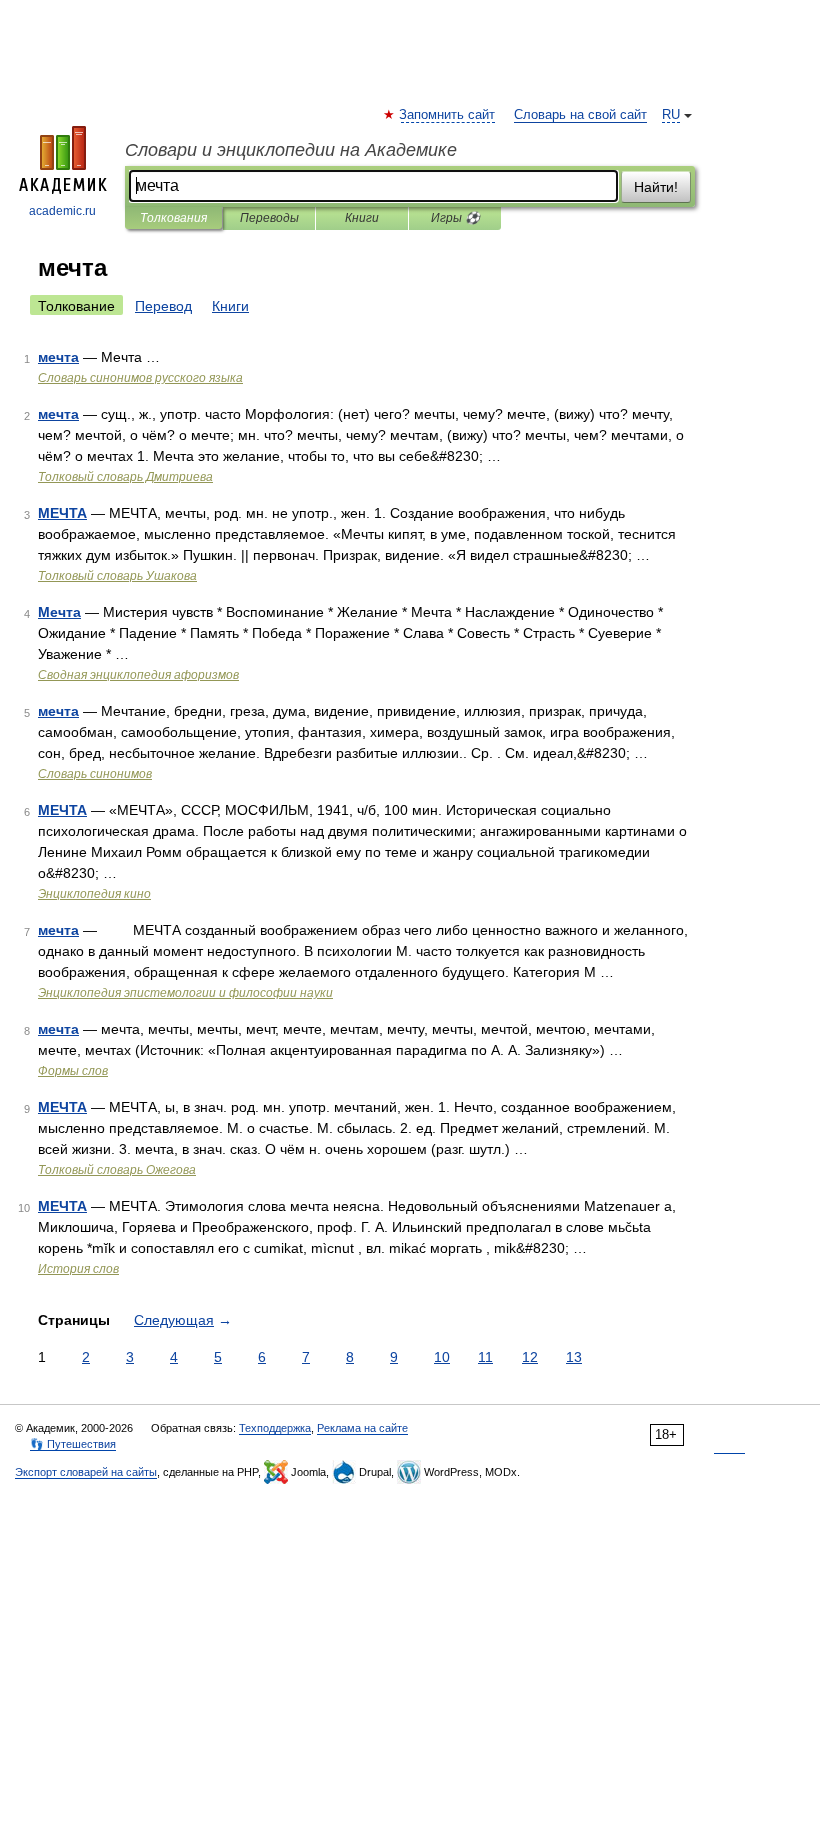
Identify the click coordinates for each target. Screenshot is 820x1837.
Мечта (59, 612)
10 (442, 1357)
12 (530, 1357)
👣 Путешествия (73, 1444)
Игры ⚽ (455, 218)
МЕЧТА (62, 513)
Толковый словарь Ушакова (117, 576)
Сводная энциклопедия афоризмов (138, 675)
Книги (362, 218)
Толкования (173, 218)
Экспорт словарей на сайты (86, 1472)
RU (671, 115)
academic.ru (62, 211)
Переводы (269, 218)
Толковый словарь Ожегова (117, 1170)
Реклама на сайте (362, 1428)
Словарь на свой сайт (580, 115)
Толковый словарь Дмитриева (125, 477)
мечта (58, 357)
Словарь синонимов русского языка (140, 378)
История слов (78, 1269)
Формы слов (73, 1071)
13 (574, 1357)
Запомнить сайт (448, 115)
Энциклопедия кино (94, 894)
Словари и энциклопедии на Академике (291, 150)
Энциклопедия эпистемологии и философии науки (185, 993)
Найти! (656, 187)
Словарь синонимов (95, 774)
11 (485, 1357)
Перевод (163, 306)
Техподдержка (275, 1428)
